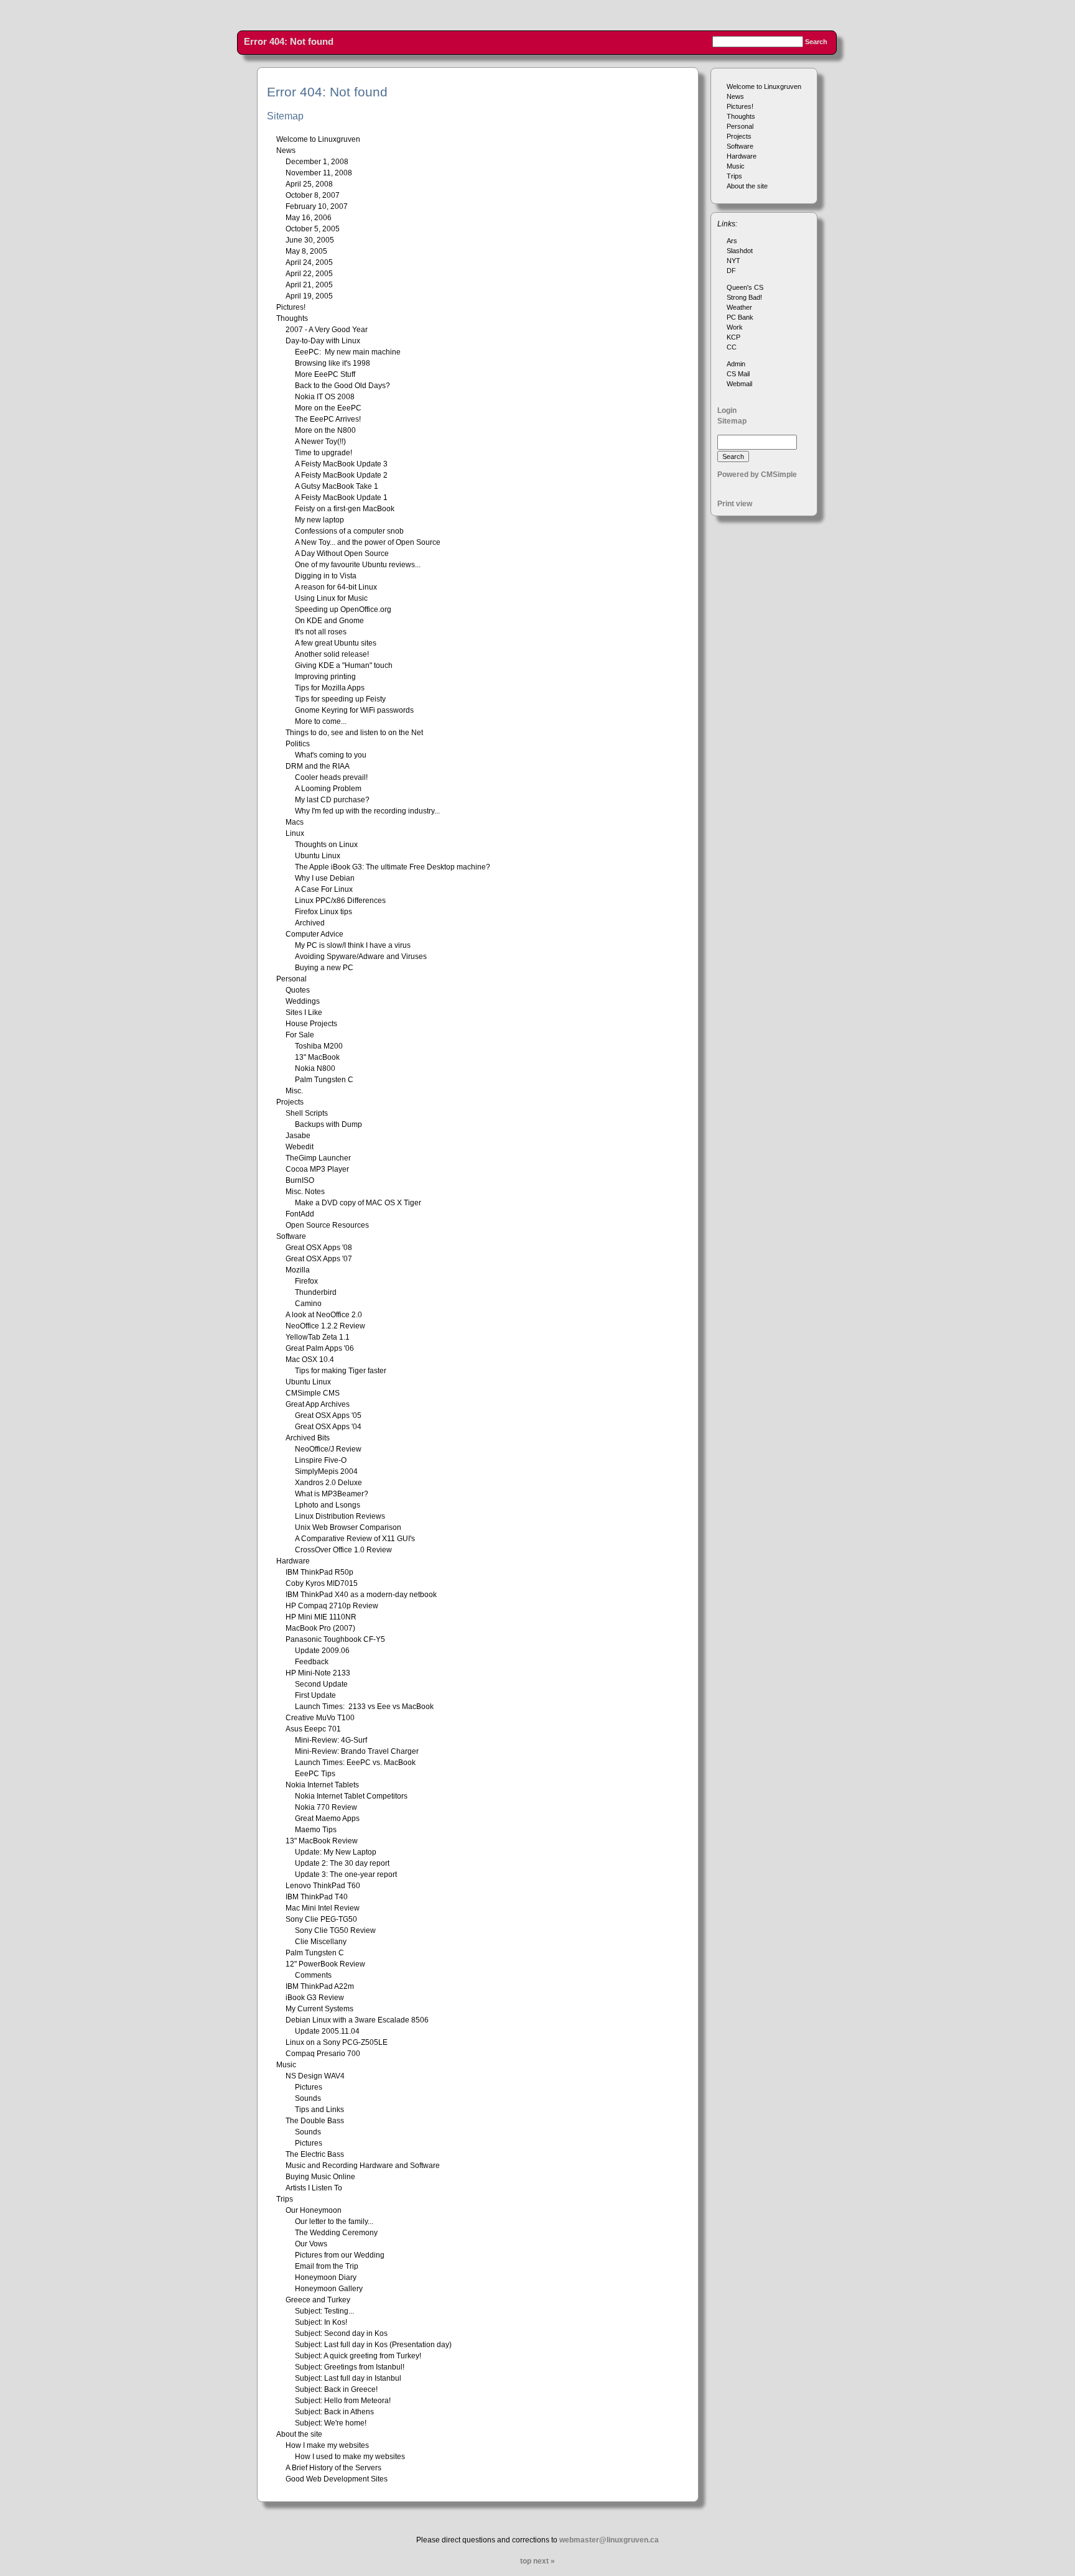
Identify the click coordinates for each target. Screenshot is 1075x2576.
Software (740, 146)
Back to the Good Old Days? (342, 386)
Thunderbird (316, 1292)
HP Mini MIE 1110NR (321, 1617)
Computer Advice (314, 934)
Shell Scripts (307, 1113)
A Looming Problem (328, 789)
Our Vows (311, 2244)
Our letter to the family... (334, 2222)
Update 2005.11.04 (327, 2031)
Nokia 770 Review (326, 1807)
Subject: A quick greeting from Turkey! (358, 2356)
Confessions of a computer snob (349, 531)
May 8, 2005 (306, 251)
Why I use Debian (325, 878)
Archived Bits (308, 1438)
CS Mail (738, 374)
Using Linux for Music (331, 598)
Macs (295, 822)
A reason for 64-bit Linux (336, 587)
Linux (295, 833)
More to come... (321, 721)
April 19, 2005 (309, 296)
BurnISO (300, 1180)
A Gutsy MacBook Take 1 (337, 486)
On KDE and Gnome (329, 621)
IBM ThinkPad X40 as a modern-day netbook (361, 1595)
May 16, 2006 (309, 218)
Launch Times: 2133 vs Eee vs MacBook (364, 1707)
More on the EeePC (328, 408)
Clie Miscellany (321, 1942)
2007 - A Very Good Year (327, 330)
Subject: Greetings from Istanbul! (350, 2367)
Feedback (312, 1662)
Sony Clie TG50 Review (335, 1930)
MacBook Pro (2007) (320, 1628)
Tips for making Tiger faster (341, 1371)
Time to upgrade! (323, 453)
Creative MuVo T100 (320, 1718)
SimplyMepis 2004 (326, 1471)
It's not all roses (321, 632)
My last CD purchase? (332, 800)
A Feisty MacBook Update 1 (341, 498)
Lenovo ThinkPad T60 (323, 1886)
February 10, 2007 (317, 206)
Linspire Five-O (321, 1460)
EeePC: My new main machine (348, 352)
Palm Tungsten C (324, 1080)
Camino (308, 1304)
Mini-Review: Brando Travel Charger (357, 1751)
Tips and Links (319, 2110)
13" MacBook (317, 1057)
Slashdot (740, 251)
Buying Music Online (320, 2177)
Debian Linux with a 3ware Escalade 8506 (357, 2020)
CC (732, 347)
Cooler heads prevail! (331, 777)
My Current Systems (319, 2009)
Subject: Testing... (324, 2311)
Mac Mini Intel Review (323, 1908)
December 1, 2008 (317, 162)
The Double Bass (315, 2121)
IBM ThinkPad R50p (319, 1572)
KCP (733, 337)
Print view (735, 504)
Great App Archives (318, 1404)
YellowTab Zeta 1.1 (318, 1337)
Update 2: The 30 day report (342, 1863)
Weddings (303, 1001)
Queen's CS (745, 287)
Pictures (309, 2087)
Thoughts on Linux (326, 845)
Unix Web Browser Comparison (348, 1527)
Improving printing (325, 677)
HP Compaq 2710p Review (332, 1606)
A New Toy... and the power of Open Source (368, 542)
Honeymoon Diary (326, 2277)
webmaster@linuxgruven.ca (609, 2540)
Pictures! (740, 106)
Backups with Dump (328, 1124)
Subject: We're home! (331, 2423)
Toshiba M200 (319, 1046)
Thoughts (741, 116)
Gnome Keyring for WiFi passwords (354, 710)
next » (544, 2561)
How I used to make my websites (350, 2457)
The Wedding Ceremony (336, 2233)
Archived (310, 923)
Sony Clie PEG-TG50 (321, 1919)
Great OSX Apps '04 (328, 1427)
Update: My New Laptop (336, 1852)
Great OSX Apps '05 (328, 1415)
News (735, 96)
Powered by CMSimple (757, 475)
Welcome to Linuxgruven (764, 86)
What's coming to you (331, 755)
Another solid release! (332, 654)
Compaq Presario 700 (323, 2054)
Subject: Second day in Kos (341, 2333)
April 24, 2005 (309, 262)
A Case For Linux (324, 889)
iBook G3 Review (315, 1998)
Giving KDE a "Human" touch (344, 665)
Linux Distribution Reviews (340, 1516)
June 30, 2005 (310, 240)
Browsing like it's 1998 (333, 363)
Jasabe (298, 1136)
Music (736, 166)
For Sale (300, 1035)
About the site (747, 186)
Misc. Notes (305, 1192)
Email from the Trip (327, 2266)
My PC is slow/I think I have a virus (353, 945)
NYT (733, 261)
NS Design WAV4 (315, 2076)
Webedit (300, 1147)
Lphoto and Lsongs (328, 1505)
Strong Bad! (744, 297)
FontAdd (300, 1214)
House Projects (311, 1024)
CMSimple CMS (313, 1393)
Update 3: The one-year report (346, 1874)
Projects (739, 136)
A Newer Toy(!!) (320, 442)
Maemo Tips (316, 1830)
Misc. (294, 1091)
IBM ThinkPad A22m (320, 1986)
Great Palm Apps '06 (320, 1348)
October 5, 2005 (313, 229)
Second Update (321, 1684)
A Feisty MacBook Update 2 (341, 475)
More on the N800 (325, 430)
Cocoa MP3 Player (317, 1169)
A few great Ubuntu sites (336, 643)
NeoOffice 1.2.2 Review (325, 1326)
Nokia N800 (315, 1068)
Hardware (742, 156)
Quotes (298, 990)
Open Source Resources (327, 1225)
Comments (313, 1975)
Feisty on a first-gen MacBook (345, 509)
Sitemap (732, 421)
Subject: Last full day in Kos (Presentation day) (373, 2345)
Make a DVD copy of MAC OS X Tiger (358, 1203)
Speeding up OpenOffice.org (343, 609)
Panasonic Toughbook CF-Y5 (335, 1639)
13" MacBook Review (322, 1841)
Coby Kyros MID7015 (322, 1583)
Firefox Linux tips (323, 912)
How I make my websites (327, 2445)
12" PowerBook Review (325, 1964)
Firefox (306, 1281)
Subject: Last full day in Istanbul (348, 2378)
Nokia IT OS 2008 (325, 397)
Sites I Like (304, 1012)
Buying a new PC (324, 968)
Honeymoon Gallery (329, 2289)
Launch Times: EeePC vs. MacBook (355, 1763)
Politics (298, 744)
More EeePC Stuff (325, 374)
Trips (734, 176)
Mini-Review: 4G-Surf (331, 1740)
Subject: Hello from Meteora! (343, 2401)
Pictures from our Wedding (340, 2255)
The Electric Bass (315, 2154)
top (526, 2561)
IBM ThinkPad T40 (317, 1897)
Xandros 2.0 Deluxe (328, 1483)
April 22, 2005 (309, 274)
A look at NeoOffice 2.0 (324, 1315)
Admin (736, 364)
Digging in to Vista (326, 576)
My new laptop (319, 520)
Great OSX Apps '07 (319, 1259)
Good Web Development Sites (337, 2479)
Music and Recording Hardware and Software (363, 2166)
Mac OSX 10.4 (310, 1360)
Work (735, 327)
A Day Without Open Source (342, 554)
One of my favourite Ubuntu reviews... (358, 565)
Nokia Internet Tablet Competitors (351, 1796)
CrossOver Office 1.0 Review (343, 1550)
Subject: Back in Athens (334, 2412)
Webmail (739, 384)
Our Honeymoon (314, 2210)
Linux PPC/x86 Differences (340, 901)
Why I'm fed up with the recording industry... (367, 811)
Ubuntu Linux (318, 856)
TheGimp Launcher (318, 1158)
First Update (315, 1695)
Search (816, 42)
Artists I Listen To (314, 2188)
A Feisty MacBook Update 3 (341, 464)
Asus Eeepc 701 (313, 1729)
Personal (740, 126)
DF (731, 271)
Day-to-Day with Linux (323, 341)
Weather (739, 307)
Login (727, 410)
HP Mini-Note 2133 (318, 1673)
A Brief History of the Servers (333, 2468)
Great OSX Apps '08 (319, 1248)
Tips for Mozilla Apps (330, 688)
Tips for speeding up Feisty (340, 699)
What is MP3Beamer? (332, 1494)
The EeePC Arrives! (328, 419)
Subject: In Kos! (321, 2322)
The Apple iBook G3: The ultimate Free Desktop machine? (393, 867)
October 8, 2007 (313, 195)
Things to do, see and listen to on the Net (354, 733)
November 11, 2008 (319, 173)
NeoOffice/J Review (328, 1449)
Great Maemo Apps (327, 1818)
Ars (732, 241)
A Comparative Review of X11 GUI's (355, 1539)
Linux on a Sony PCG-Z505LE (337, 2042)
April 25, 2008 (309, 184)
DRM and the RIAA (318, 766)
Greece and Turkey (318, 2300)
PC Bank (740, 317)
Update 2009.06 (322, 1651)
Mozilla (298, 1270)
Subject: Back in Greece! (336, 2389)
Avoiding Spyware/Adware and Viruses (361, 957)
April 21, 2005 (309, 285)
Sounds (308, 2098)
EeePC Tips (315, 1774)
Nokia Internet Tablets (322, 1785)
